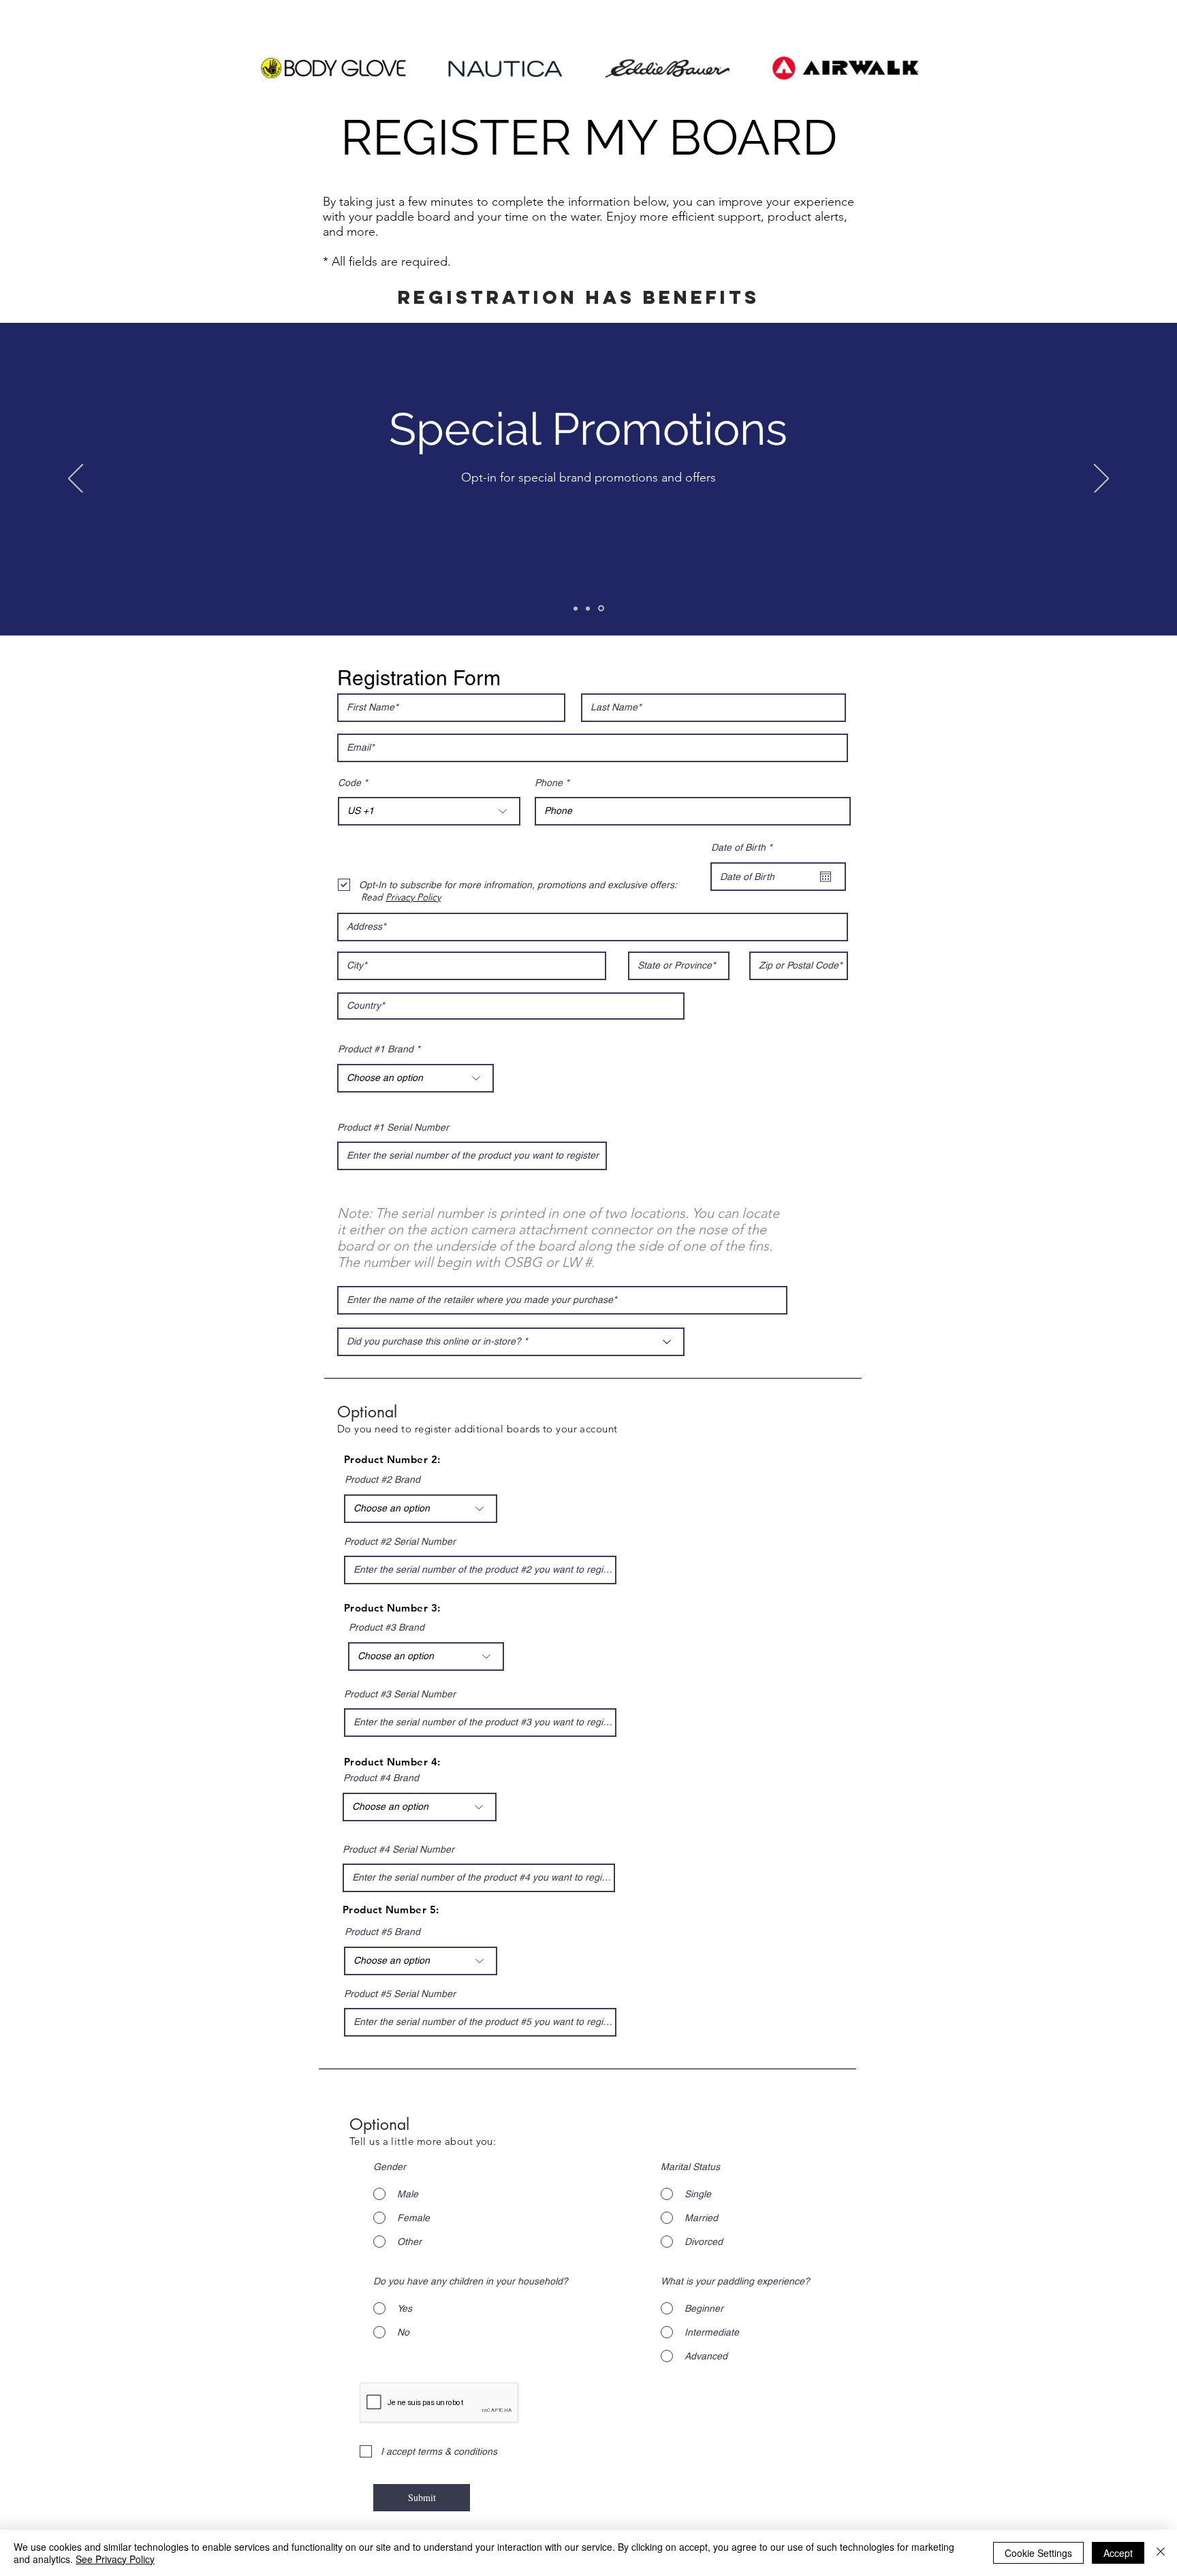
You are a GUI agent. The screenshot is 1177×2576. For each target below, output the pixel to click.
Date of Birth (744, 847)
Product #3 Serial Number (400, 1694)
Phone (549, 783)
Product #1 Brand (376, 1049)
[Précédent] (76, 480)
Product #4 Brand (381, 1778)
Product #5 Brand (382, 1932)
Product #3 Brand (387, 1627)
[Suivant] (1101, 480)
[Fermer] (1161, 2553)
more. (363, 232)
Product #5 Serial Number (400, 1994)
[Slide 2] (588, 608)
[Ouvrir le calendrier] (826, 877)
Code (349, 783)
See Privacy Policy (115, 2559)
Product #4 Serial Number (398, 1849)
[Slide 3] (601, 609)
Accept (1118, 2553)
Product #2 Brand (382, 1479)
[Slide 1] (576, 608)
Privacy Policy (413, 897)
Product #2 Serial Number (400, 1541)
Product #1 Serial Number (393, 1127)
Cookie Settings (1038, 2553)
